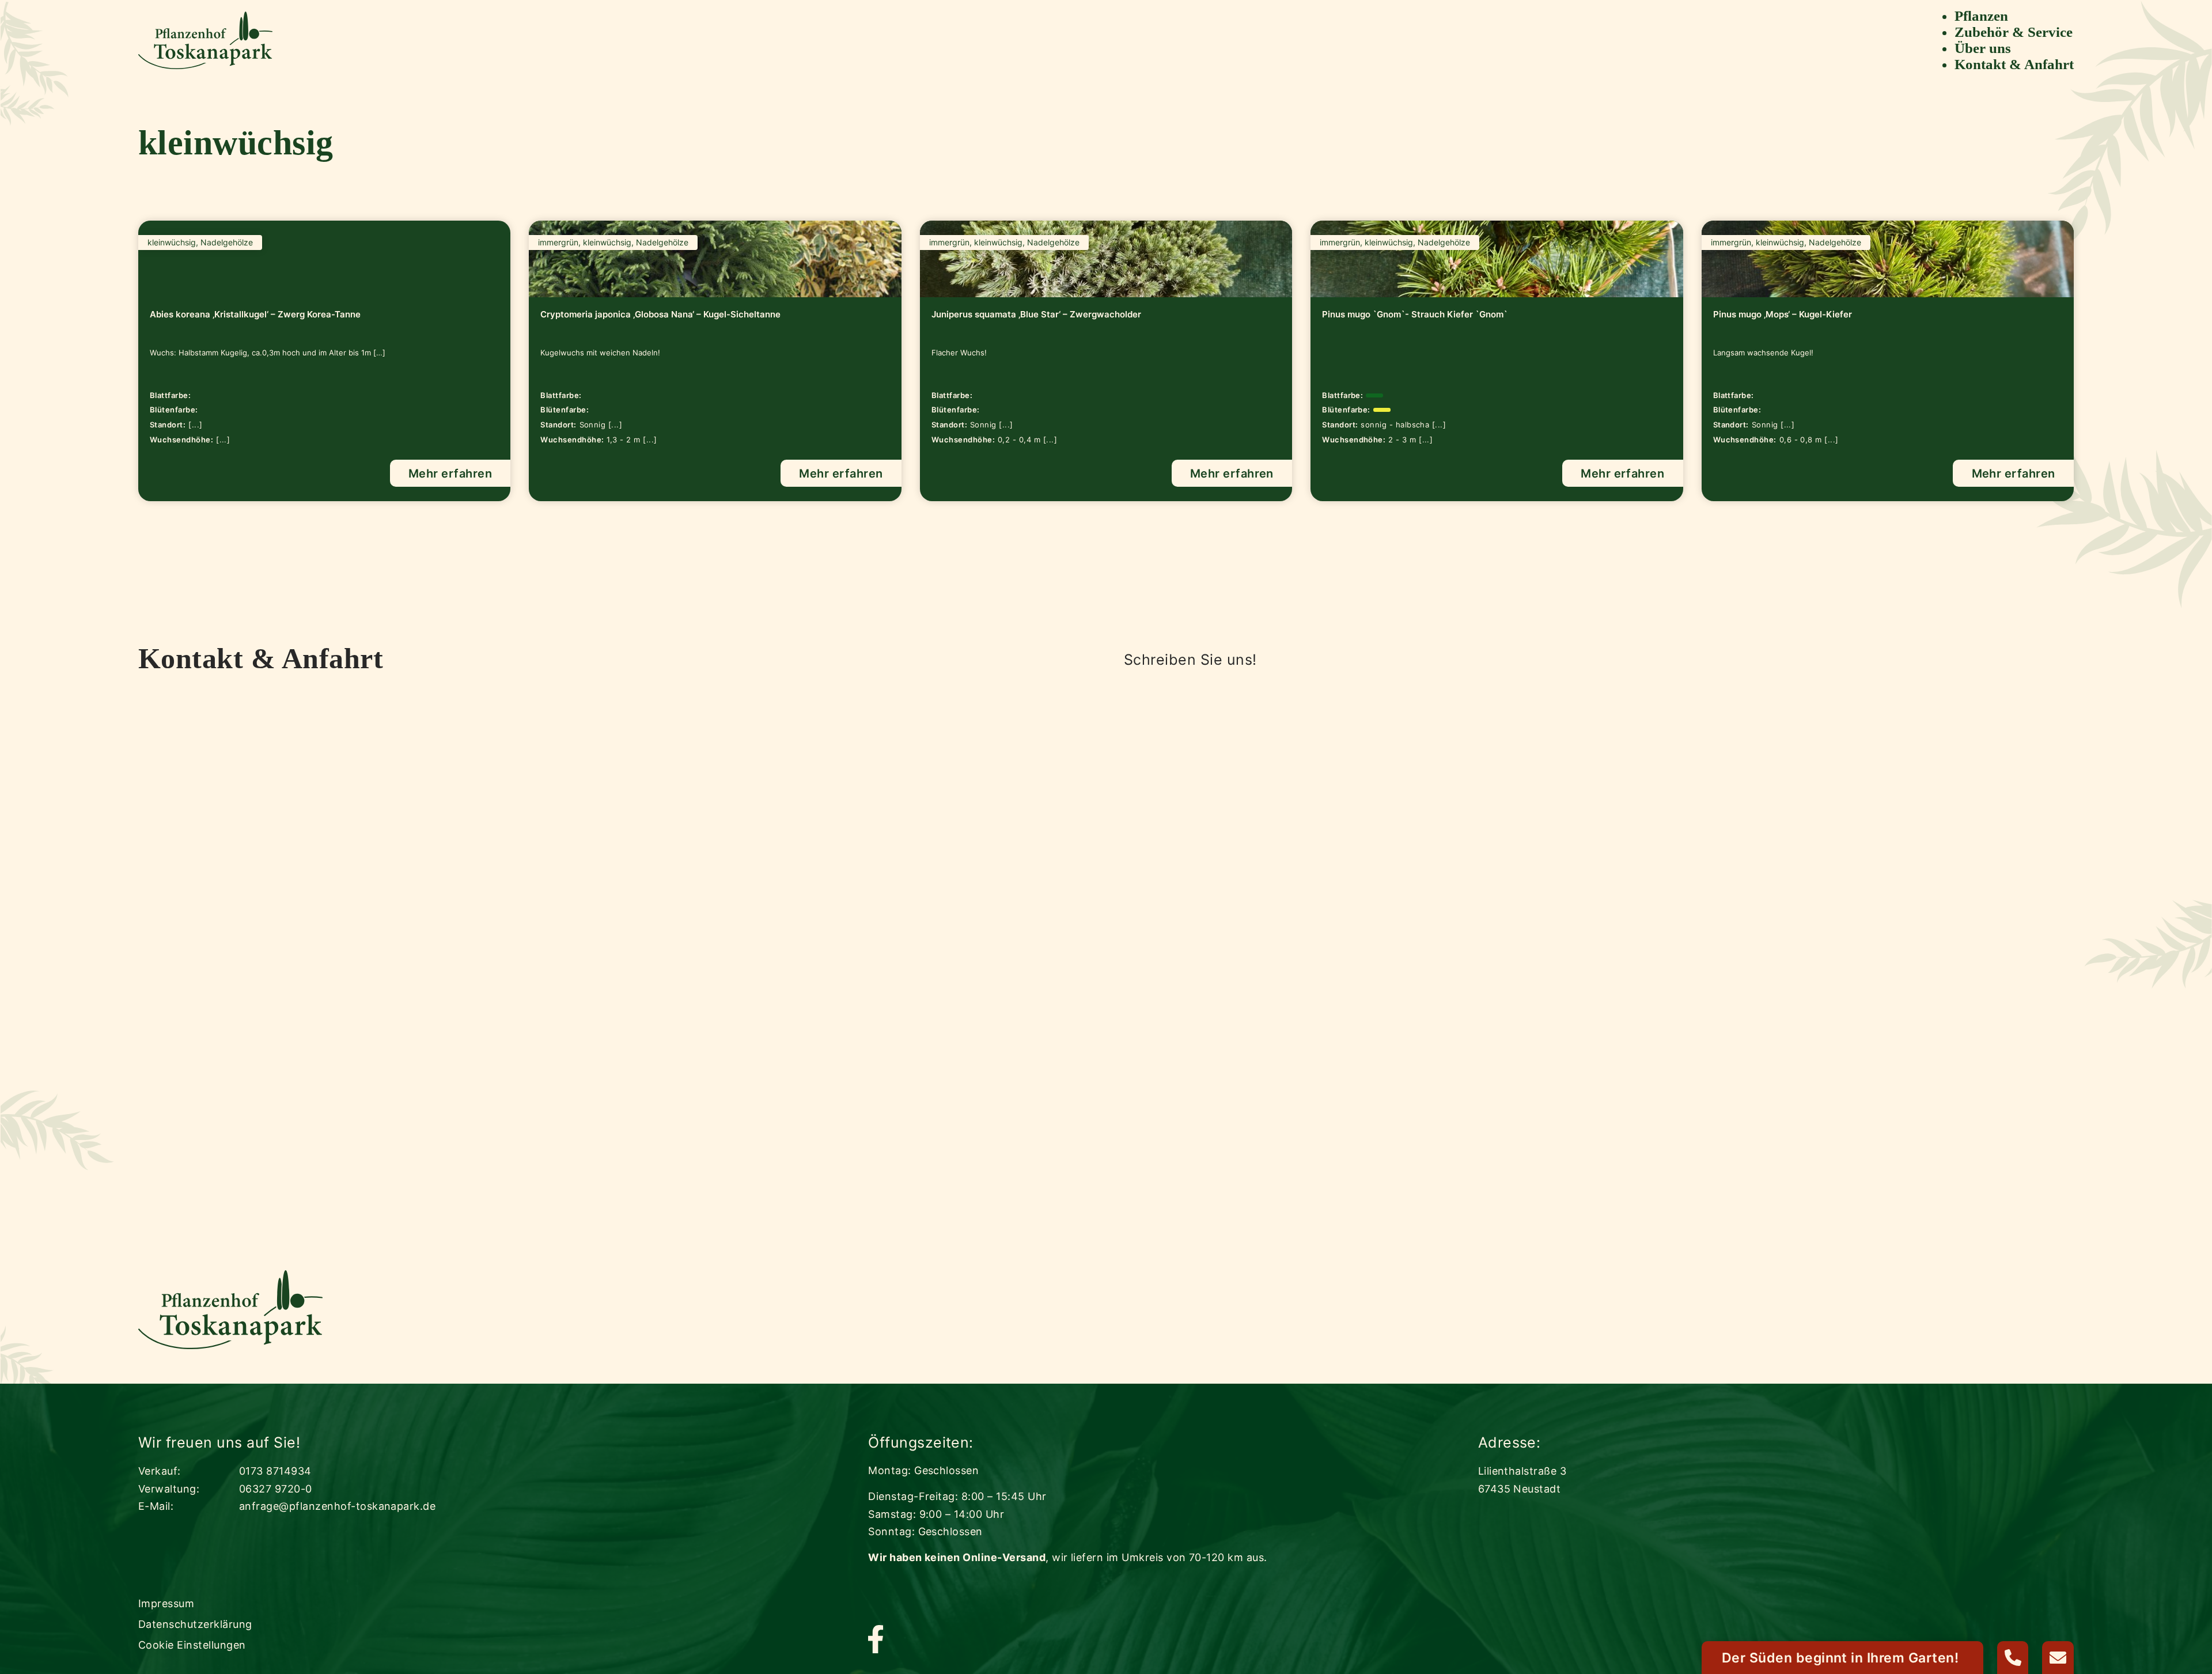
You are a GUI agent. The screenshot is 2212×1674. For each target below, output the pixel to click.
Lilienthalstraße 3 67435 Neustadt (1522, 1480)
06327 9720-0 (276, 1489)
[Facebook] (876, 1640)
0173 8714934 (275, 1471)
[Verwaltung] (2013, 1658)
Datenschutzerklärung (195, 1624)
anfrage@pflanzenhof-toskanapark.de (337, 1506)
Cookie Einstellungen (192, 1645)
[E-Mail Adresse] (2058, 1658)
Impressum (166, 1603)
